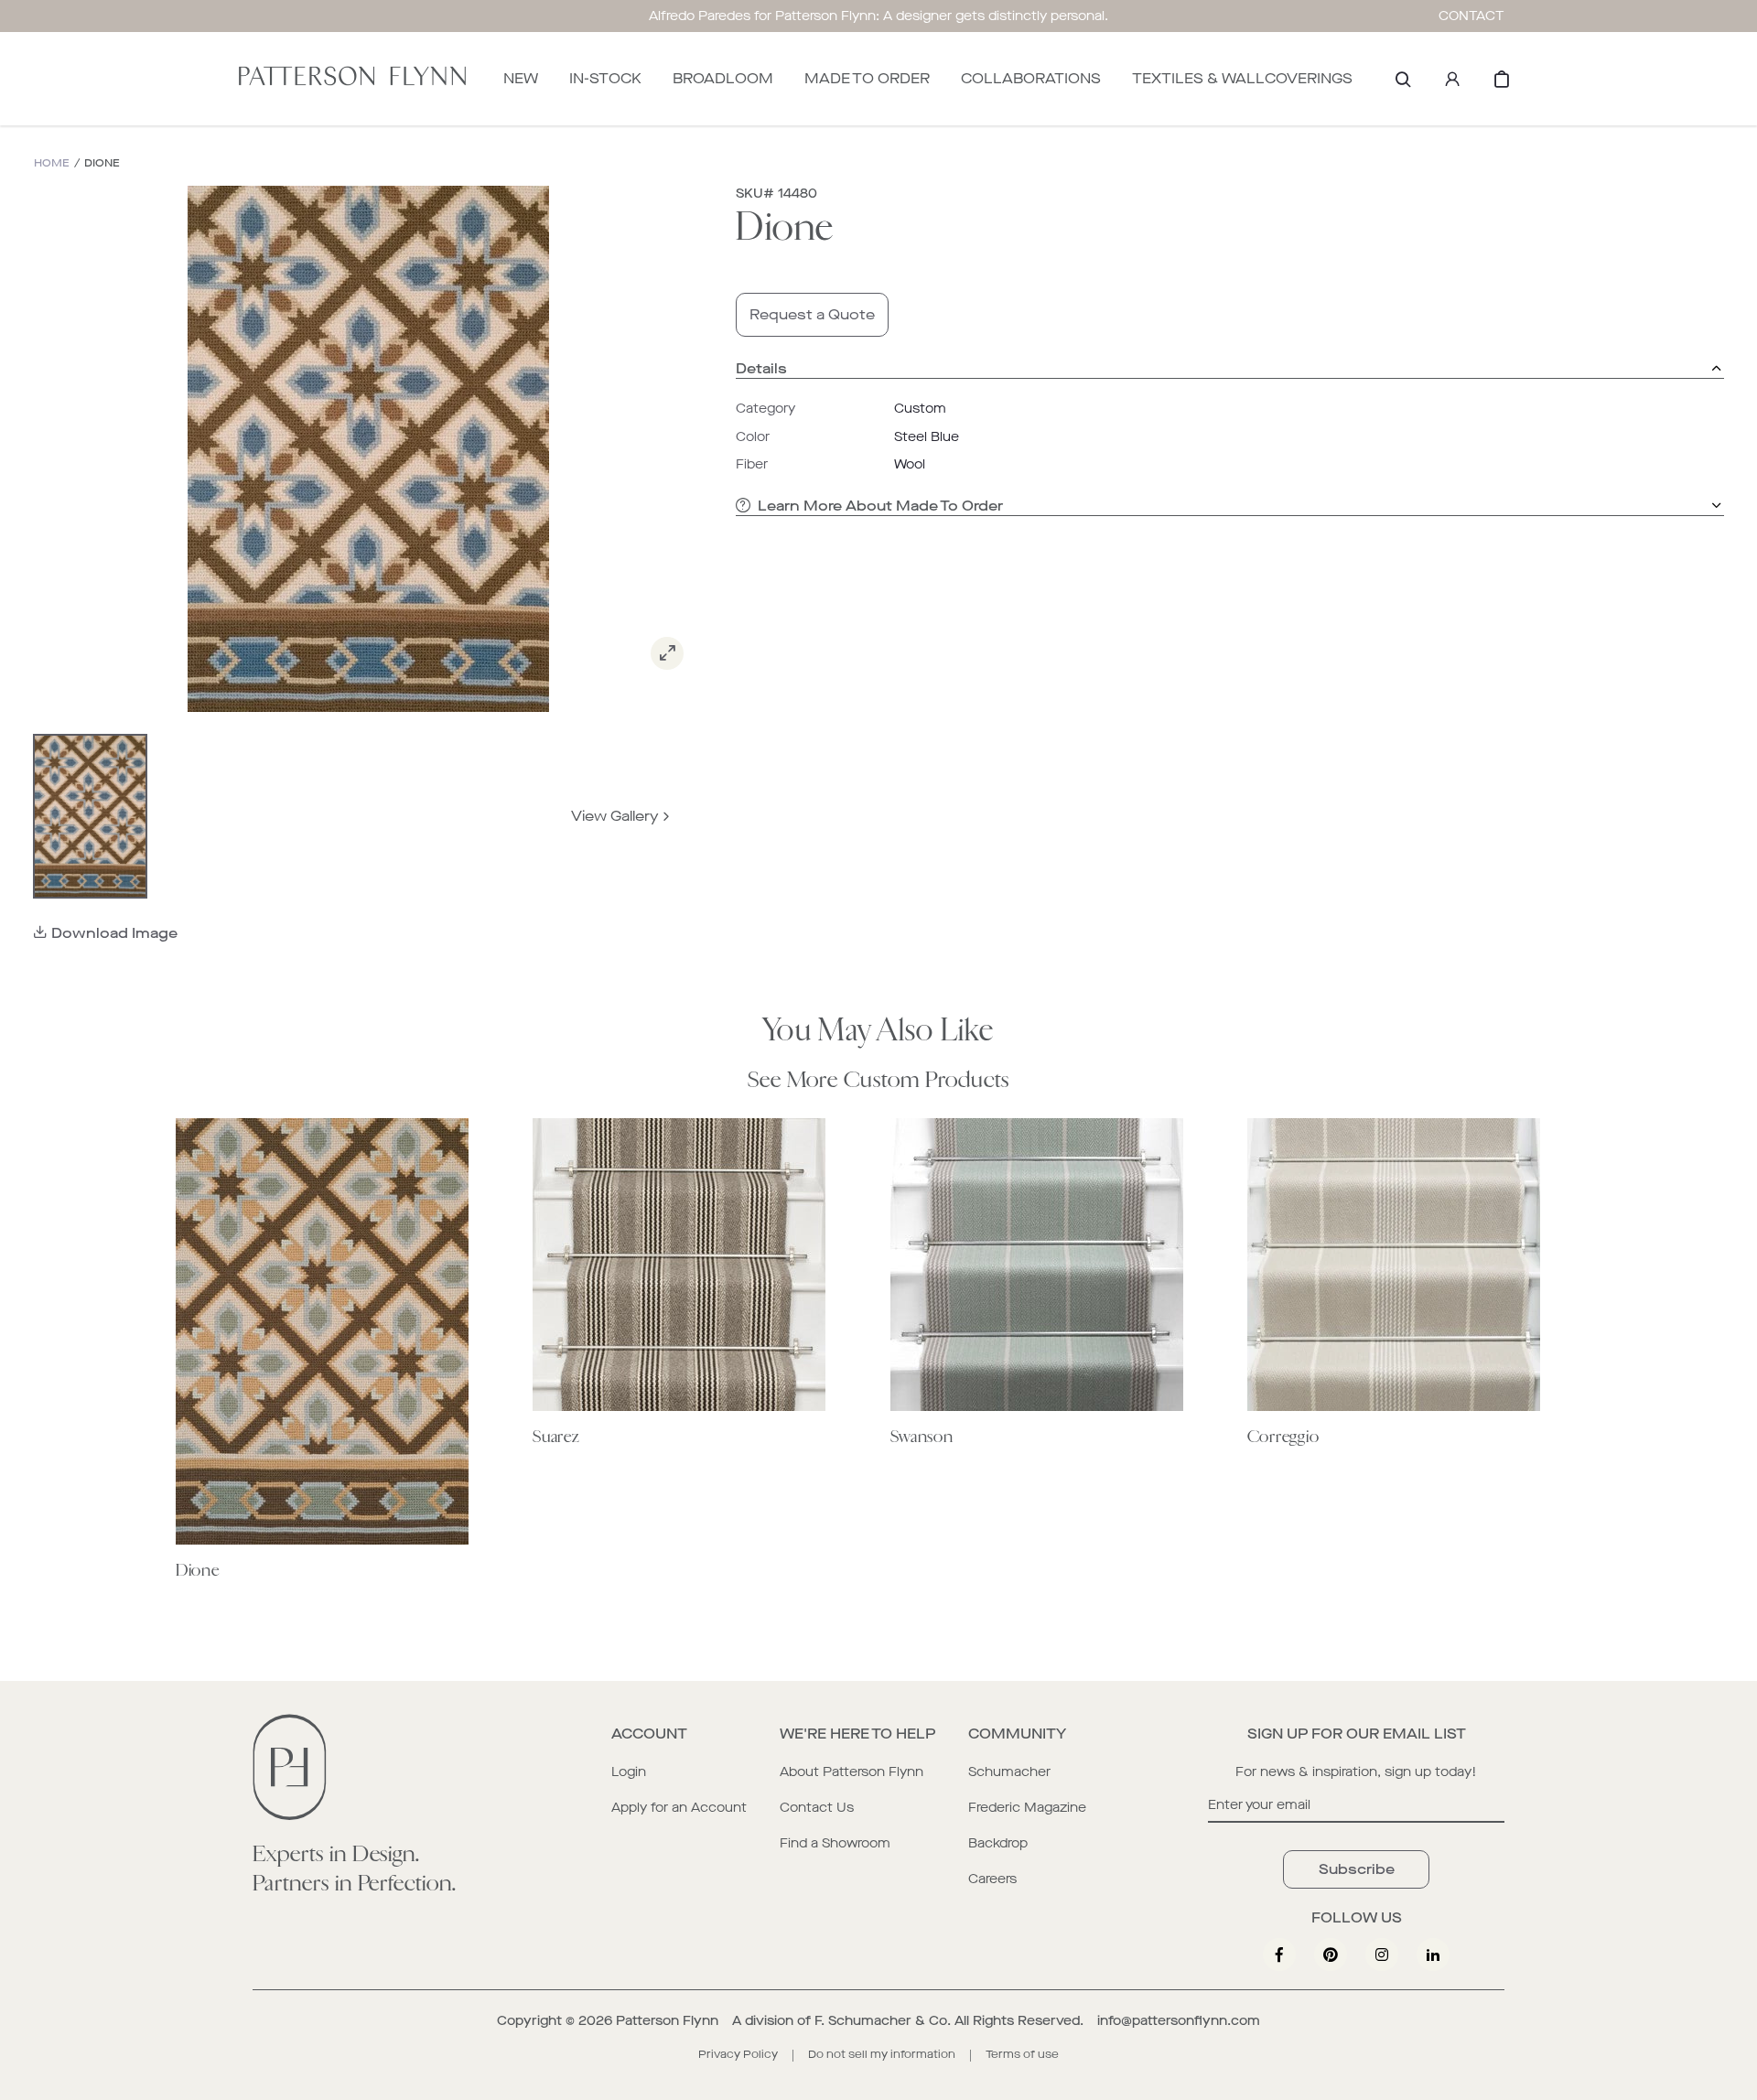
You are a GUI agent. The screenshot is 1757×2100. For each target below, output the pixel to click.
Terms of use (1022, 2054)
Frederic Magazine (1027, 1808)
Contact (1471, 16)
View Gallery (615, 816)
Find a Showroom (835, 1843)
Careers (992, 1879)
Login (629, 1772)
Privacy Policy (738, 2054)
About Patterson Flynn (852, 1772)
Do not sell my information (882, 2054)
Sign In (1452, 79)
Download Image (114, 933)
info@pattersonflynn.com (1179, 2021)
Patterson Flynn (667, 2021)
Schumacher (1009, 1772)
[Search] (1403, 79)
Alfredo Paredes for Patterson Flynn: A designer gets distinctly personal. (878, 16)
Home (52, 163)
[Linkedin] (1433, 1955)
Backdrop (998, 1843)
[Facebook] (1279, 1955)
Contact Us (817, 1808)
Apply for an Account (679, 1808)
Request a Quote (812, 314)
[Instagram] (1382, 1955)
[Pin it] (1331, 1955)
